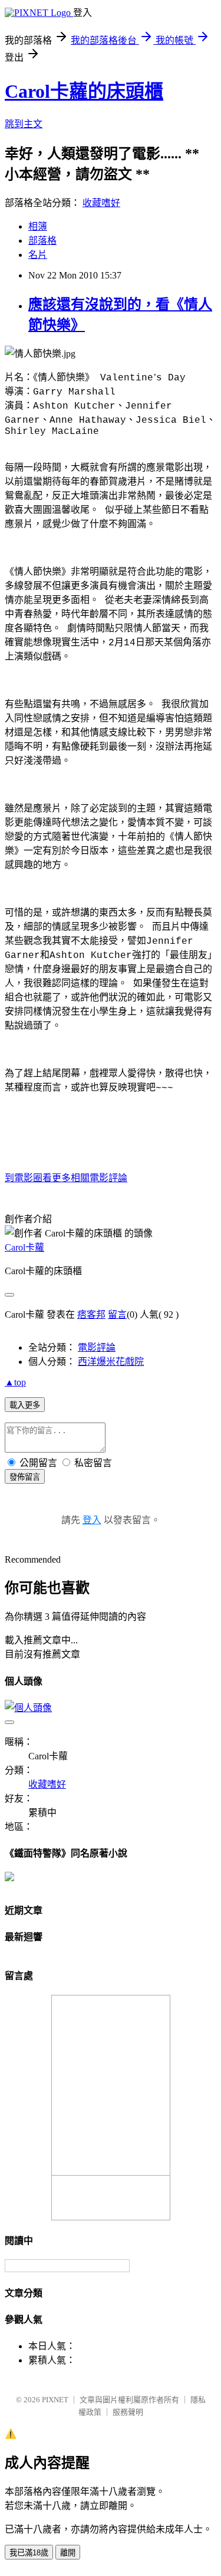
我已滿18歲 (29, 2553)
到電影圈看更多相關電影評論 (66, 1178)
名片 (38, 255)
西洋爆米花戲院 (111, 1362)
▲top (15, 1382)
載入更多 (25, 1405)
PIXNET (55, 2400)
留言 (117, 1314)
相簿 (38, 226)
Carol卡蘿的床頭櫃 (84, 91)
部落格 (42, 241)
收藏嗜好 (101, 203)
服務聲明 (128, 2412)
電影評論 (97, 1347)
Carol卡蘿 (24, 1247)
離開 (68, 2553)
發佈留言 (25, 1477)
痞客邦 (91, 1314)
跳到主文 (24, 124)
